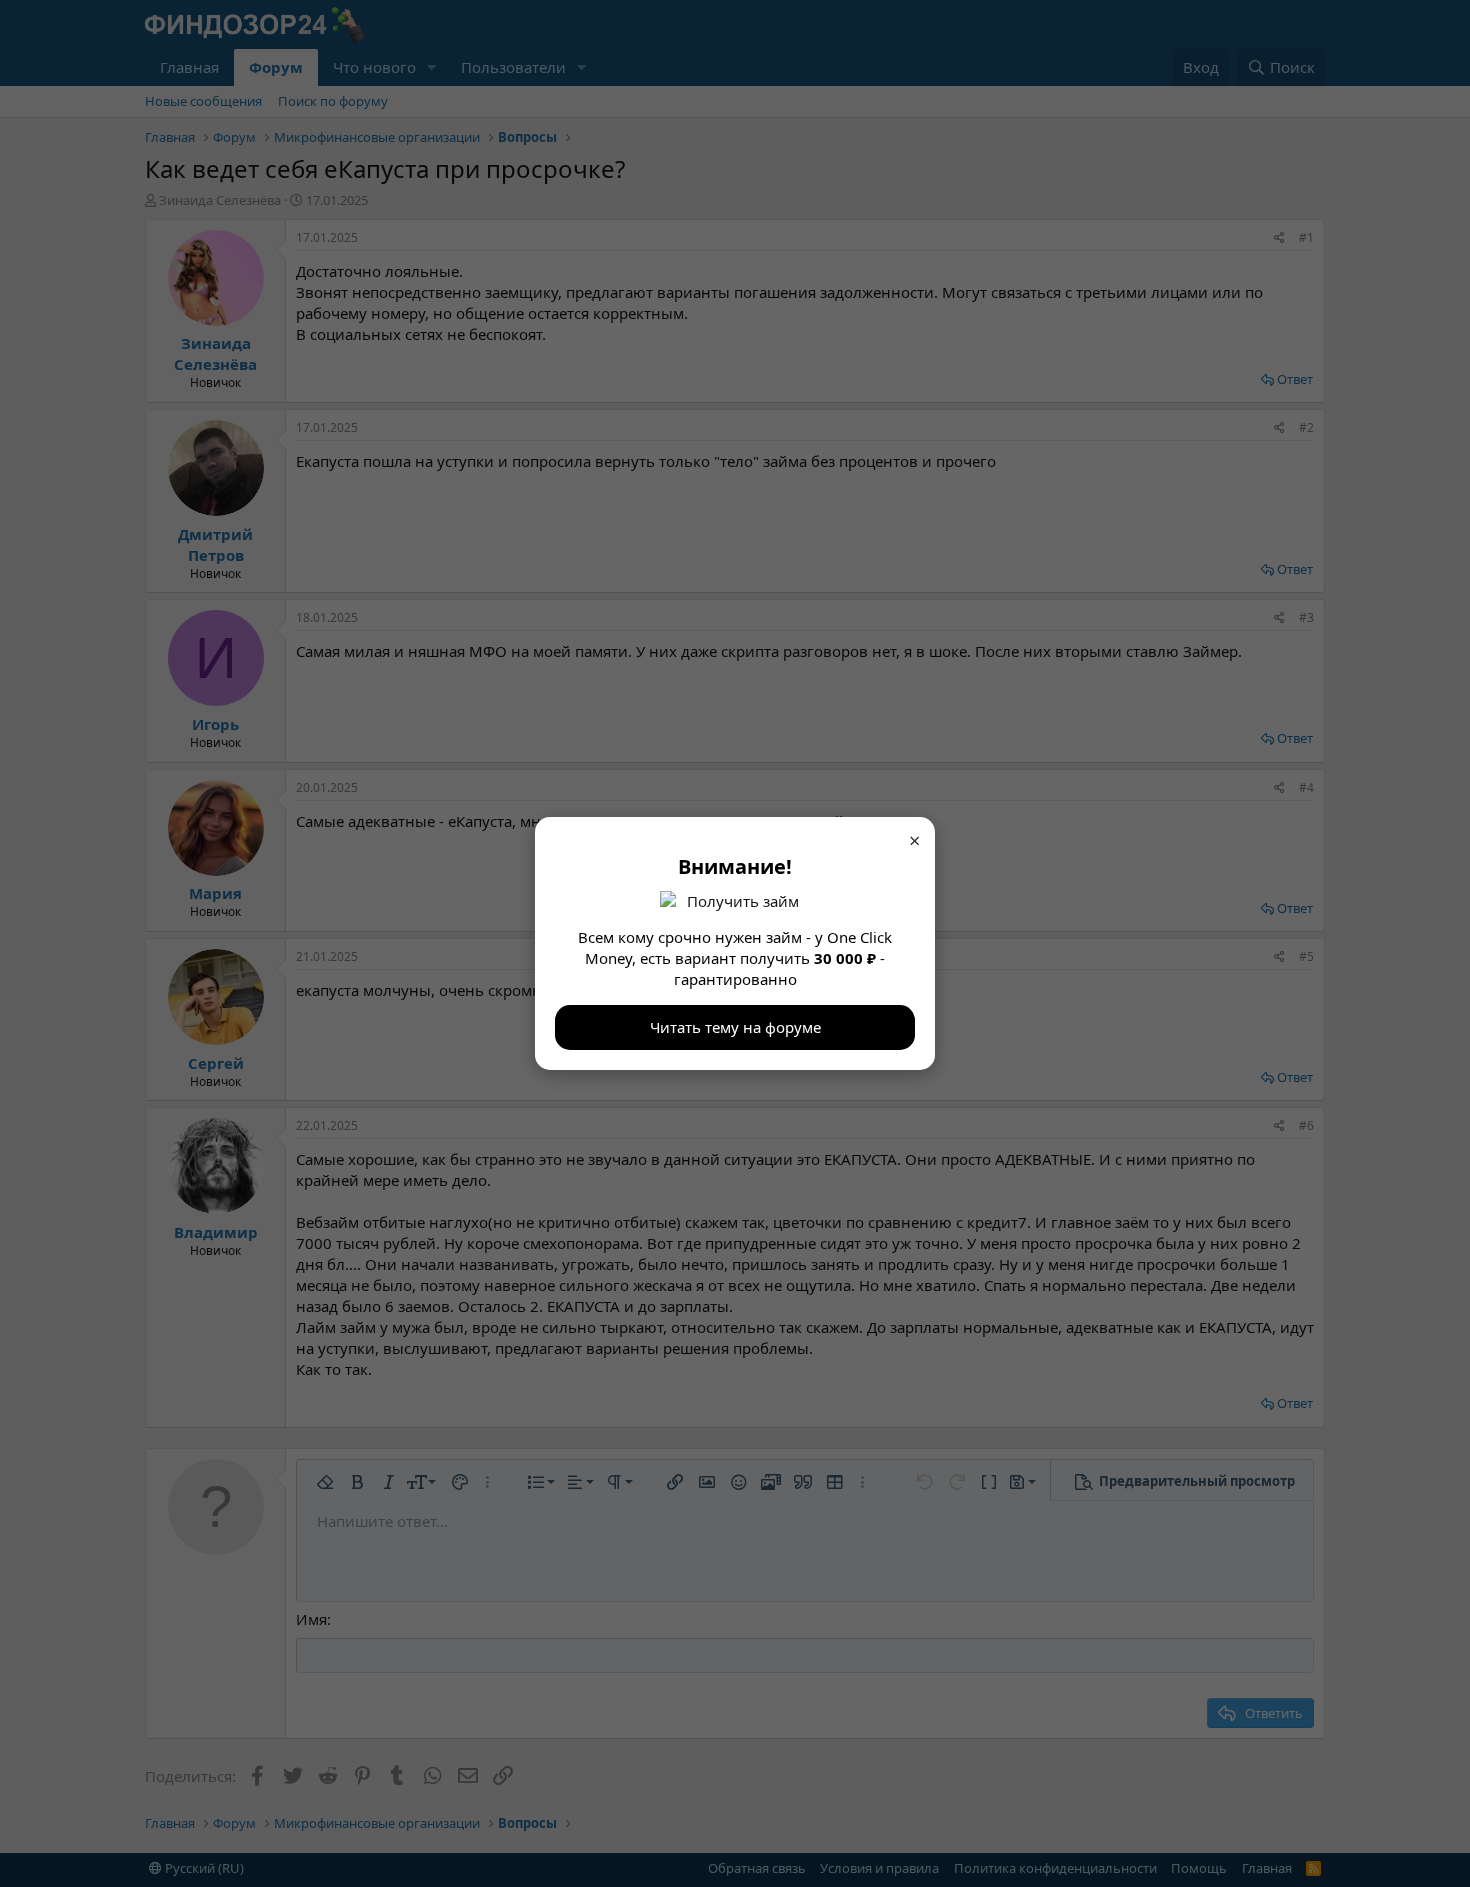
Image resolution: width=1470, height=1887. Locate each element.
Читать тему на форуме (735, 1027)
